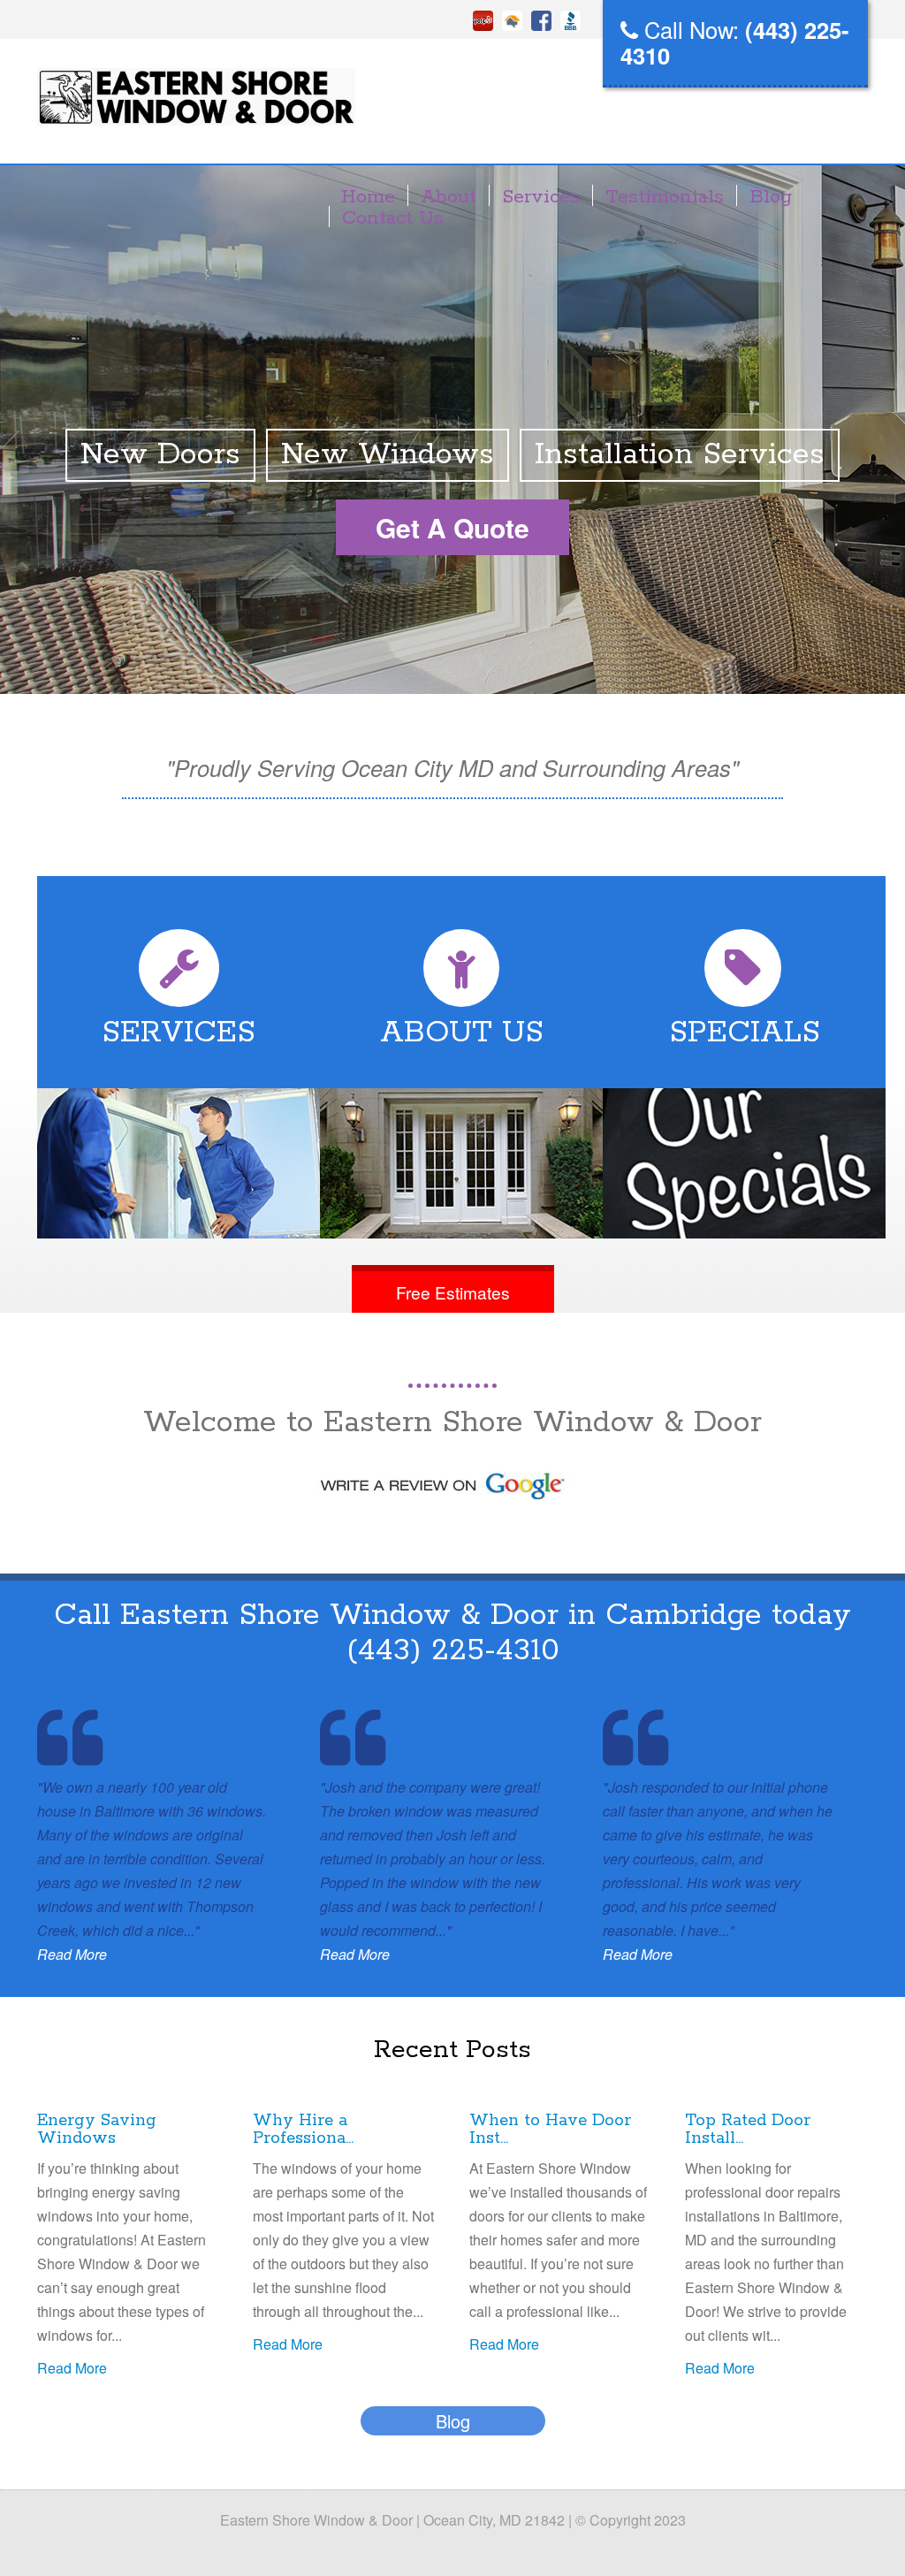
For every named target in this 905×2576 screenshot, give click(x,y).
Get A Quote (452, 527)
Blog (771, 197)
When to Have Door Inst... (550, 2130)
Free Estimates (453, 1292)
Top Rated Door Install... (748, 2130)
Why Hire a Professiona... (303, 2130)
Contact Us (393, 218)
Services (541, 197)
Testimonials (665, 197)
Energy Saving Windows (97, 2130)
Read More (72, 1954)
